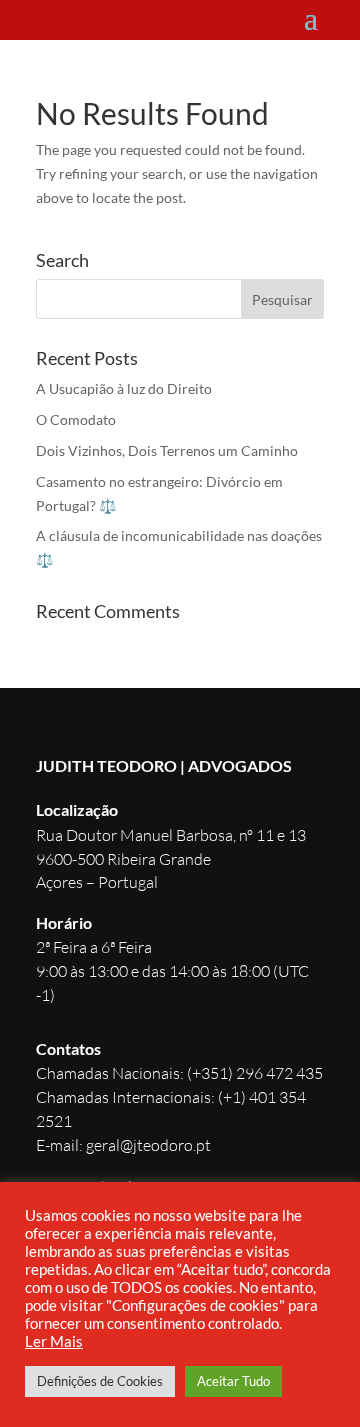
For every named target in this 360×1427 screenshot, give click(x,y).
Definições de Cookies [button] (100, 1381)
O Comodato (76, 419)
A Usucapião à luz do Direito (124, 388)
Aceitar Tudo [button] (233, 1381)
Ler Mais (54, 1341)
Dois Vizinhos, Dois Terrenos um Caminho (167, 450)
